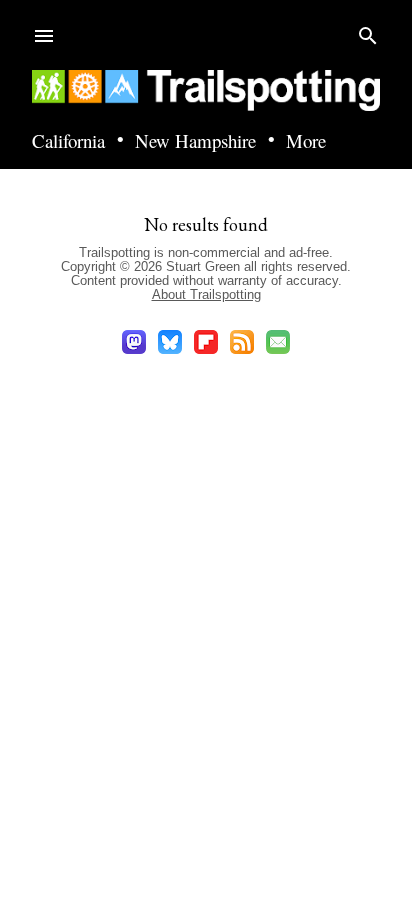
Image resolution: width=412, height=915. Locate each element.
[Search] (368, 31)
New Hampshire (195, 141)
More (306, 141)
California (68, 141)
